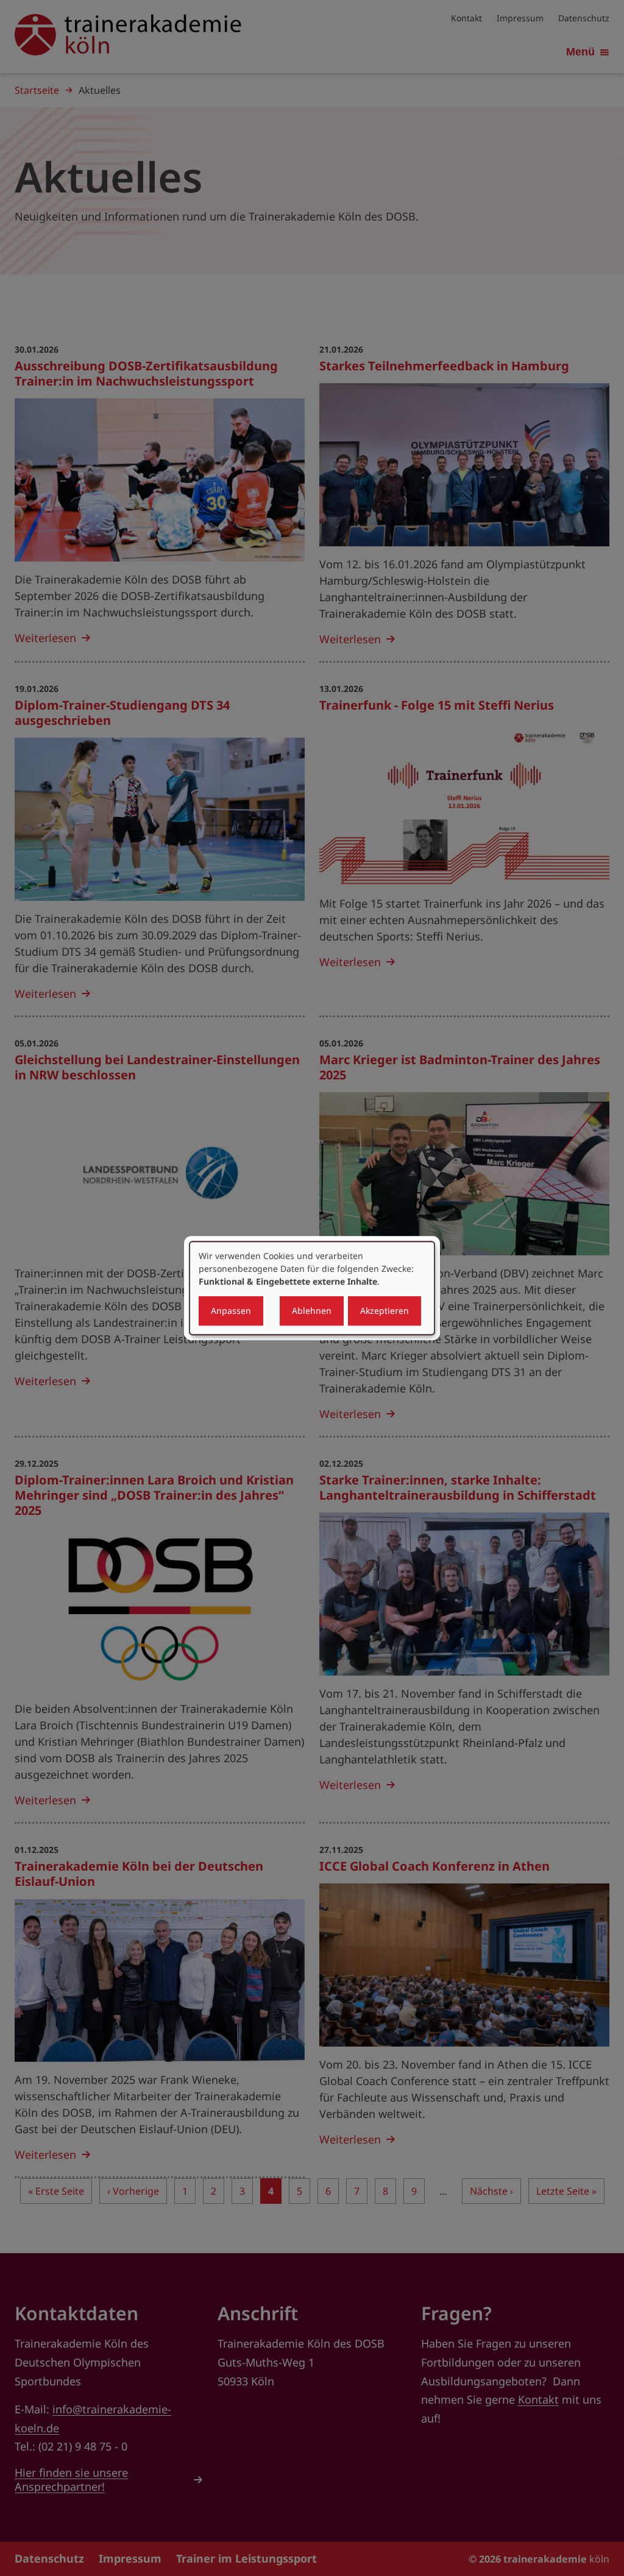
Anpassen (231, 1311)
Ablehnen (312, 1311)
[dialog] (312, 1288)
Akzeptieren (385, 1311)
